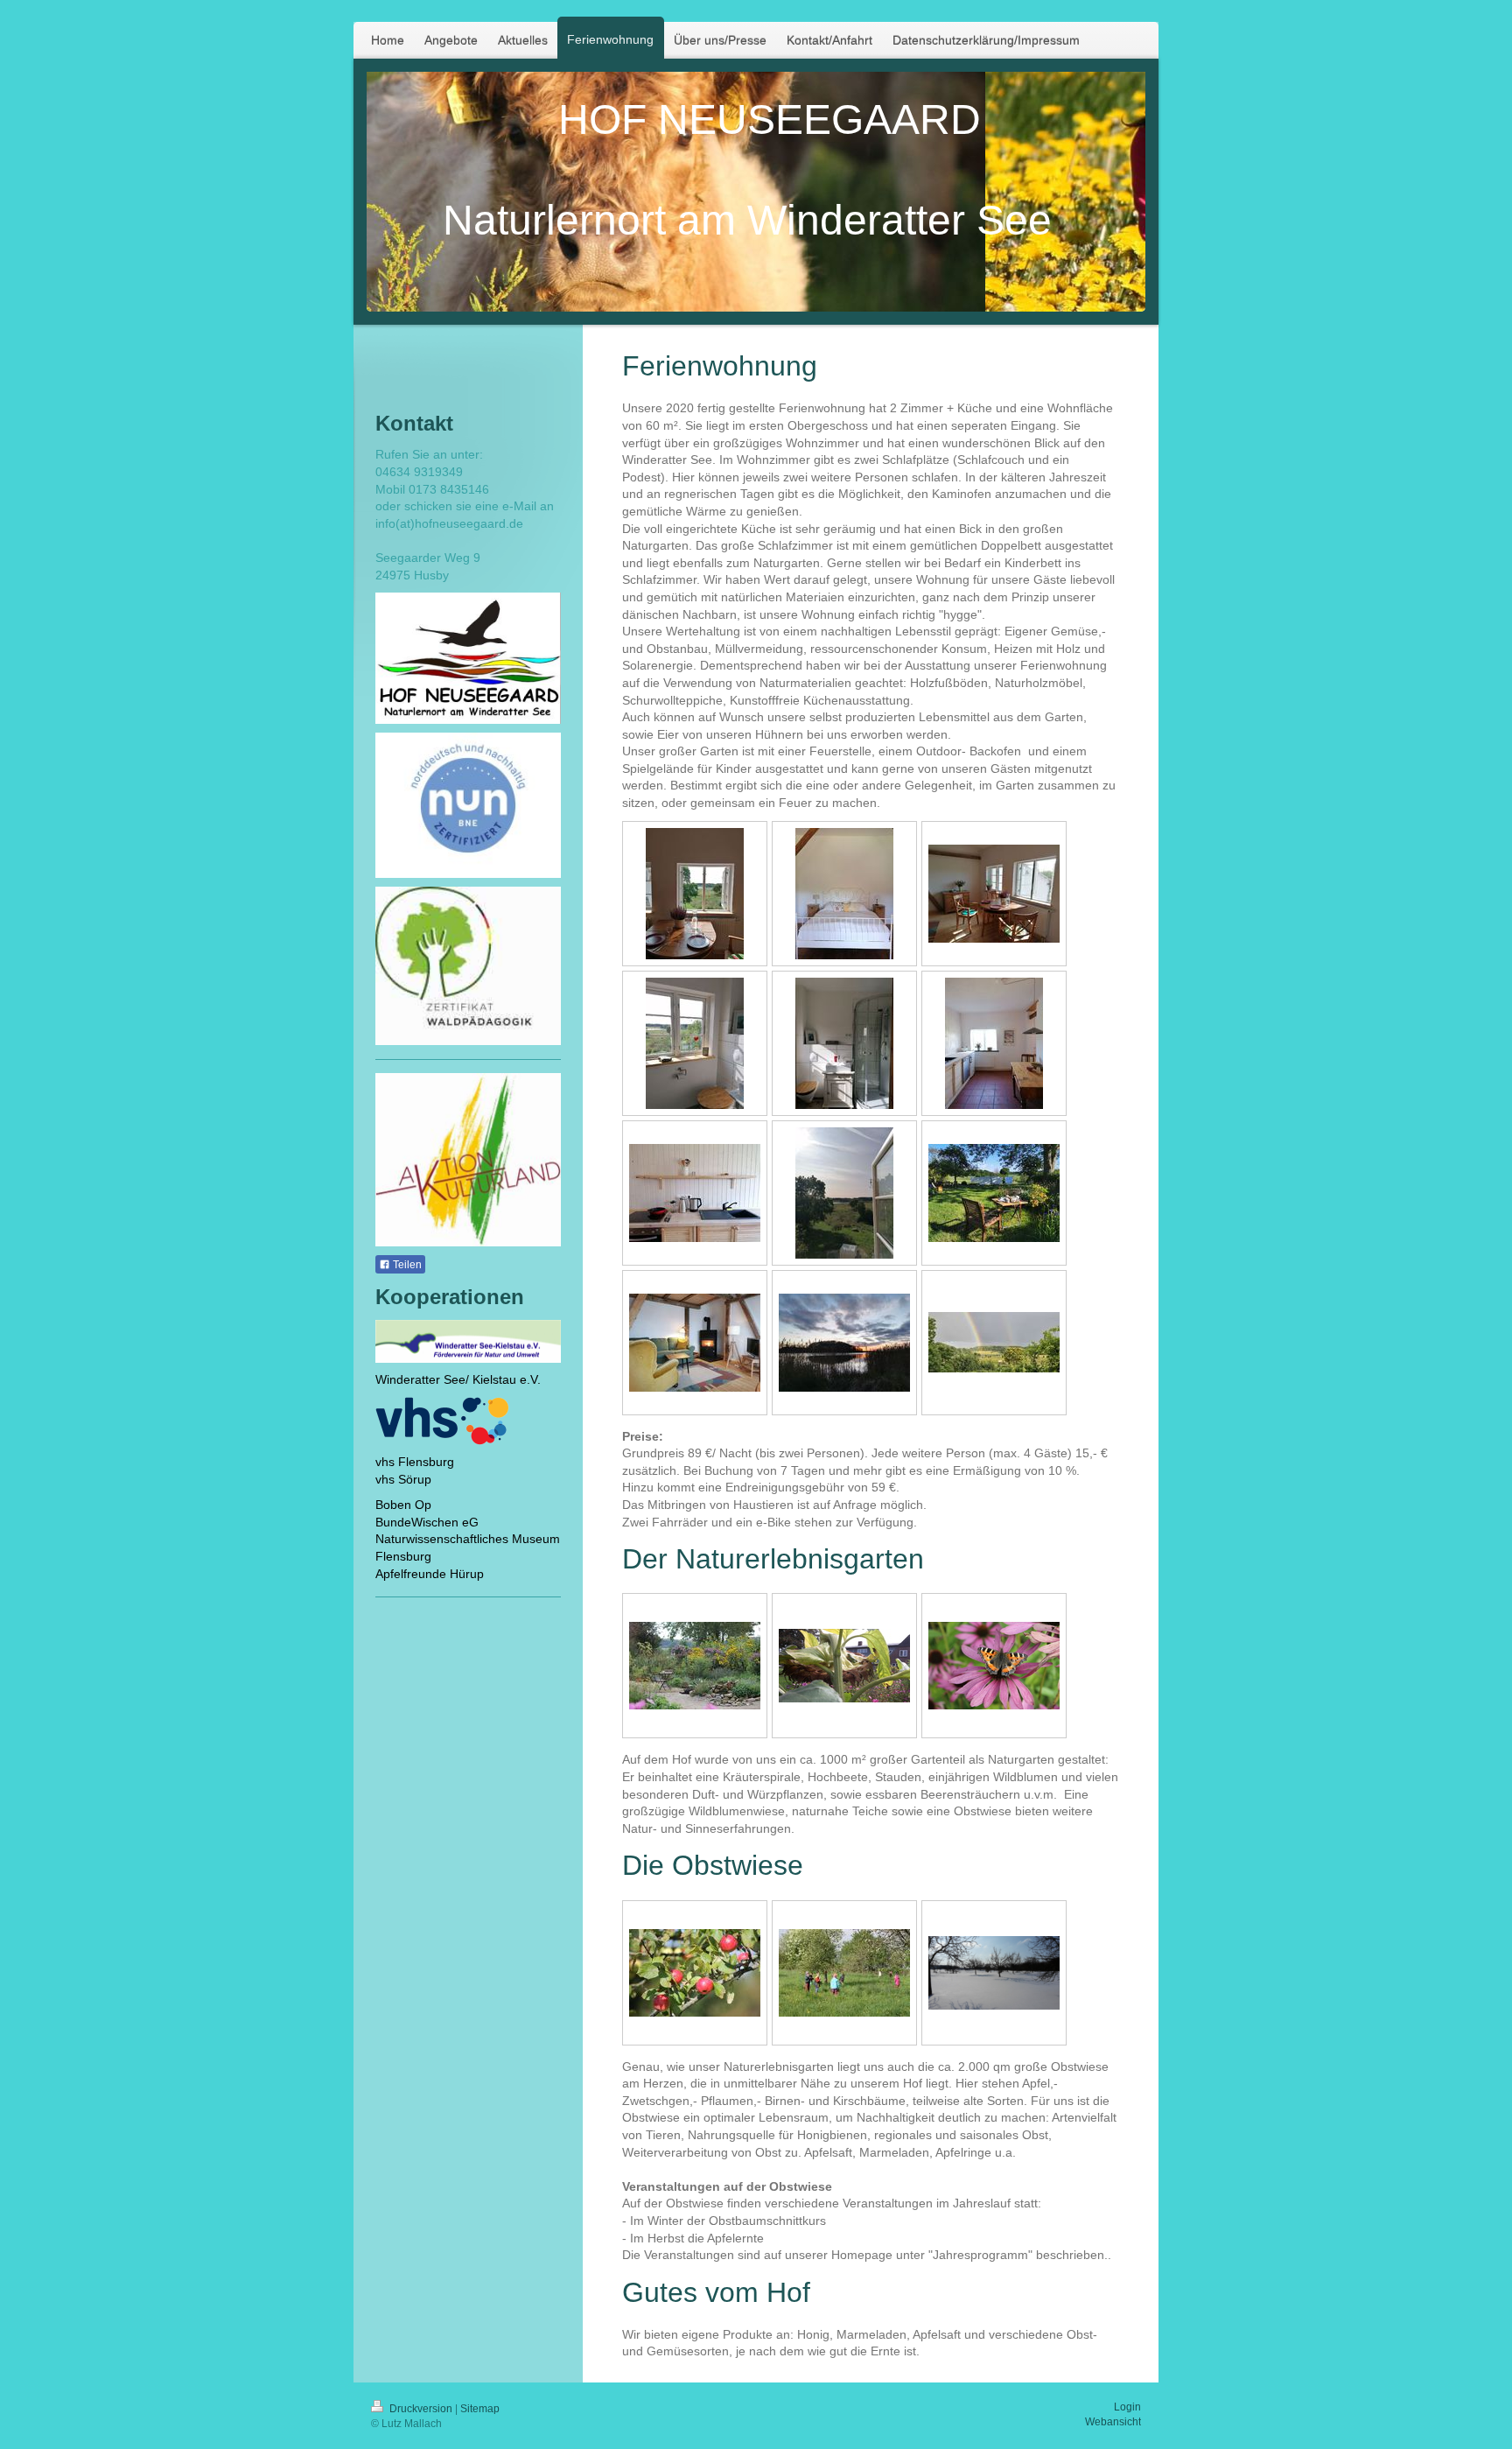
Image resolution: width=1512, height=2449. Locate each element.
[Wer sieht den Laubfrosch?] (844, 1666)
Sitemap (480, 2409)
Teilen (406, 1265)
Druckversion (421, 2409)
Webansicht (1113, 2422)
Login (1127, 2407)
